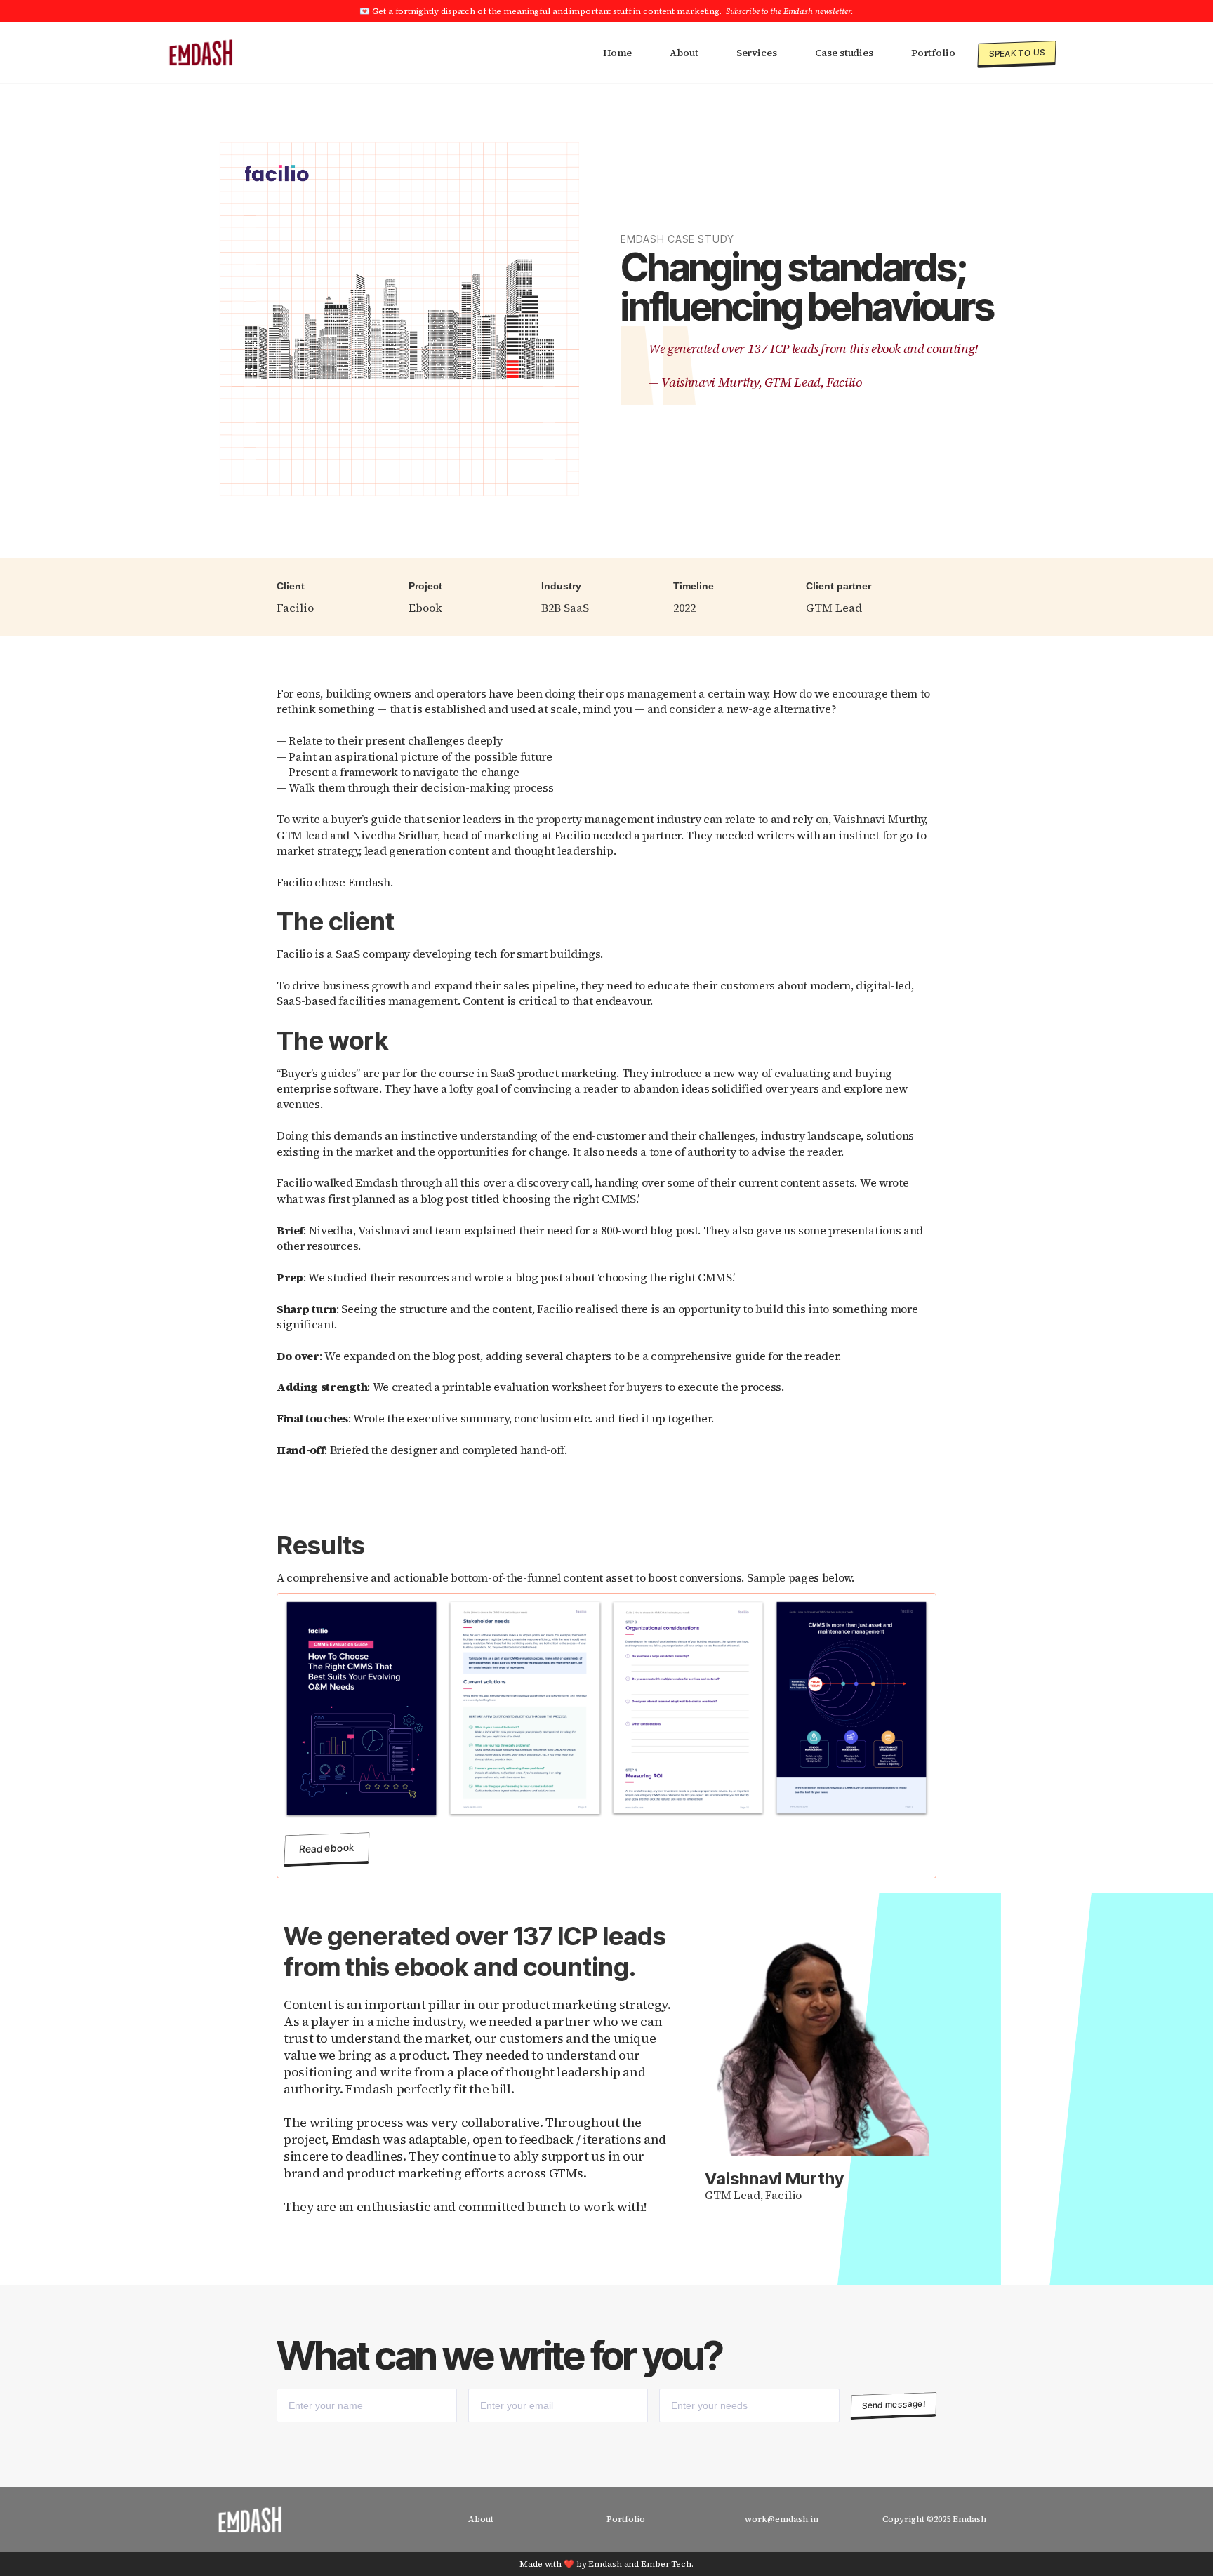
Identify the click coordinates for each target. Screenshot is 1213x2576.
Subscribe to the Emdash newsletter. (790, 11)
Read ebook (327, 1848)
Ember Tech (666, 2564)
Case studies (844, 53)
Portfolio (933, 53)
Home (617, 53)
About (684, 53)
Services (757, 53)
